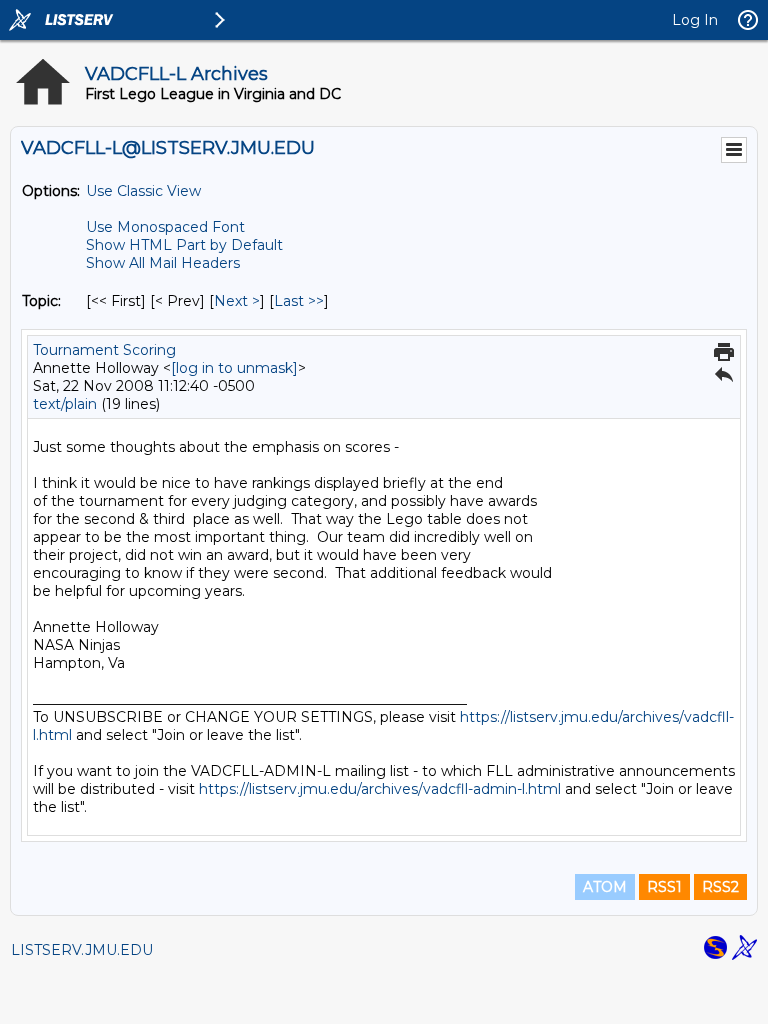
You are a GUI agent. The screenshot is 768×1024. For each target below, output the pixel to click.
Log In (695, 20)
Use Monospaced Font (165, 227)
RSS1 (664, 887)
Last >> (299, 301)
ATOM (605, 887)
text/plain (65, 404)
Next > (237, 301)
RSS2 (720, 887)
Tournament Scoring (104, 350)
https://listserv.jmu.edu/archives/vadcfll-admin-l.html (380, 789)
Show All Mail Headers (163, 263)
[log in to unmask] (234, 368)
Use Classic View (143, 191)
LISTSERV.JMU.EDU (82, 950)
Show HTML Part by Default (184, 245)
